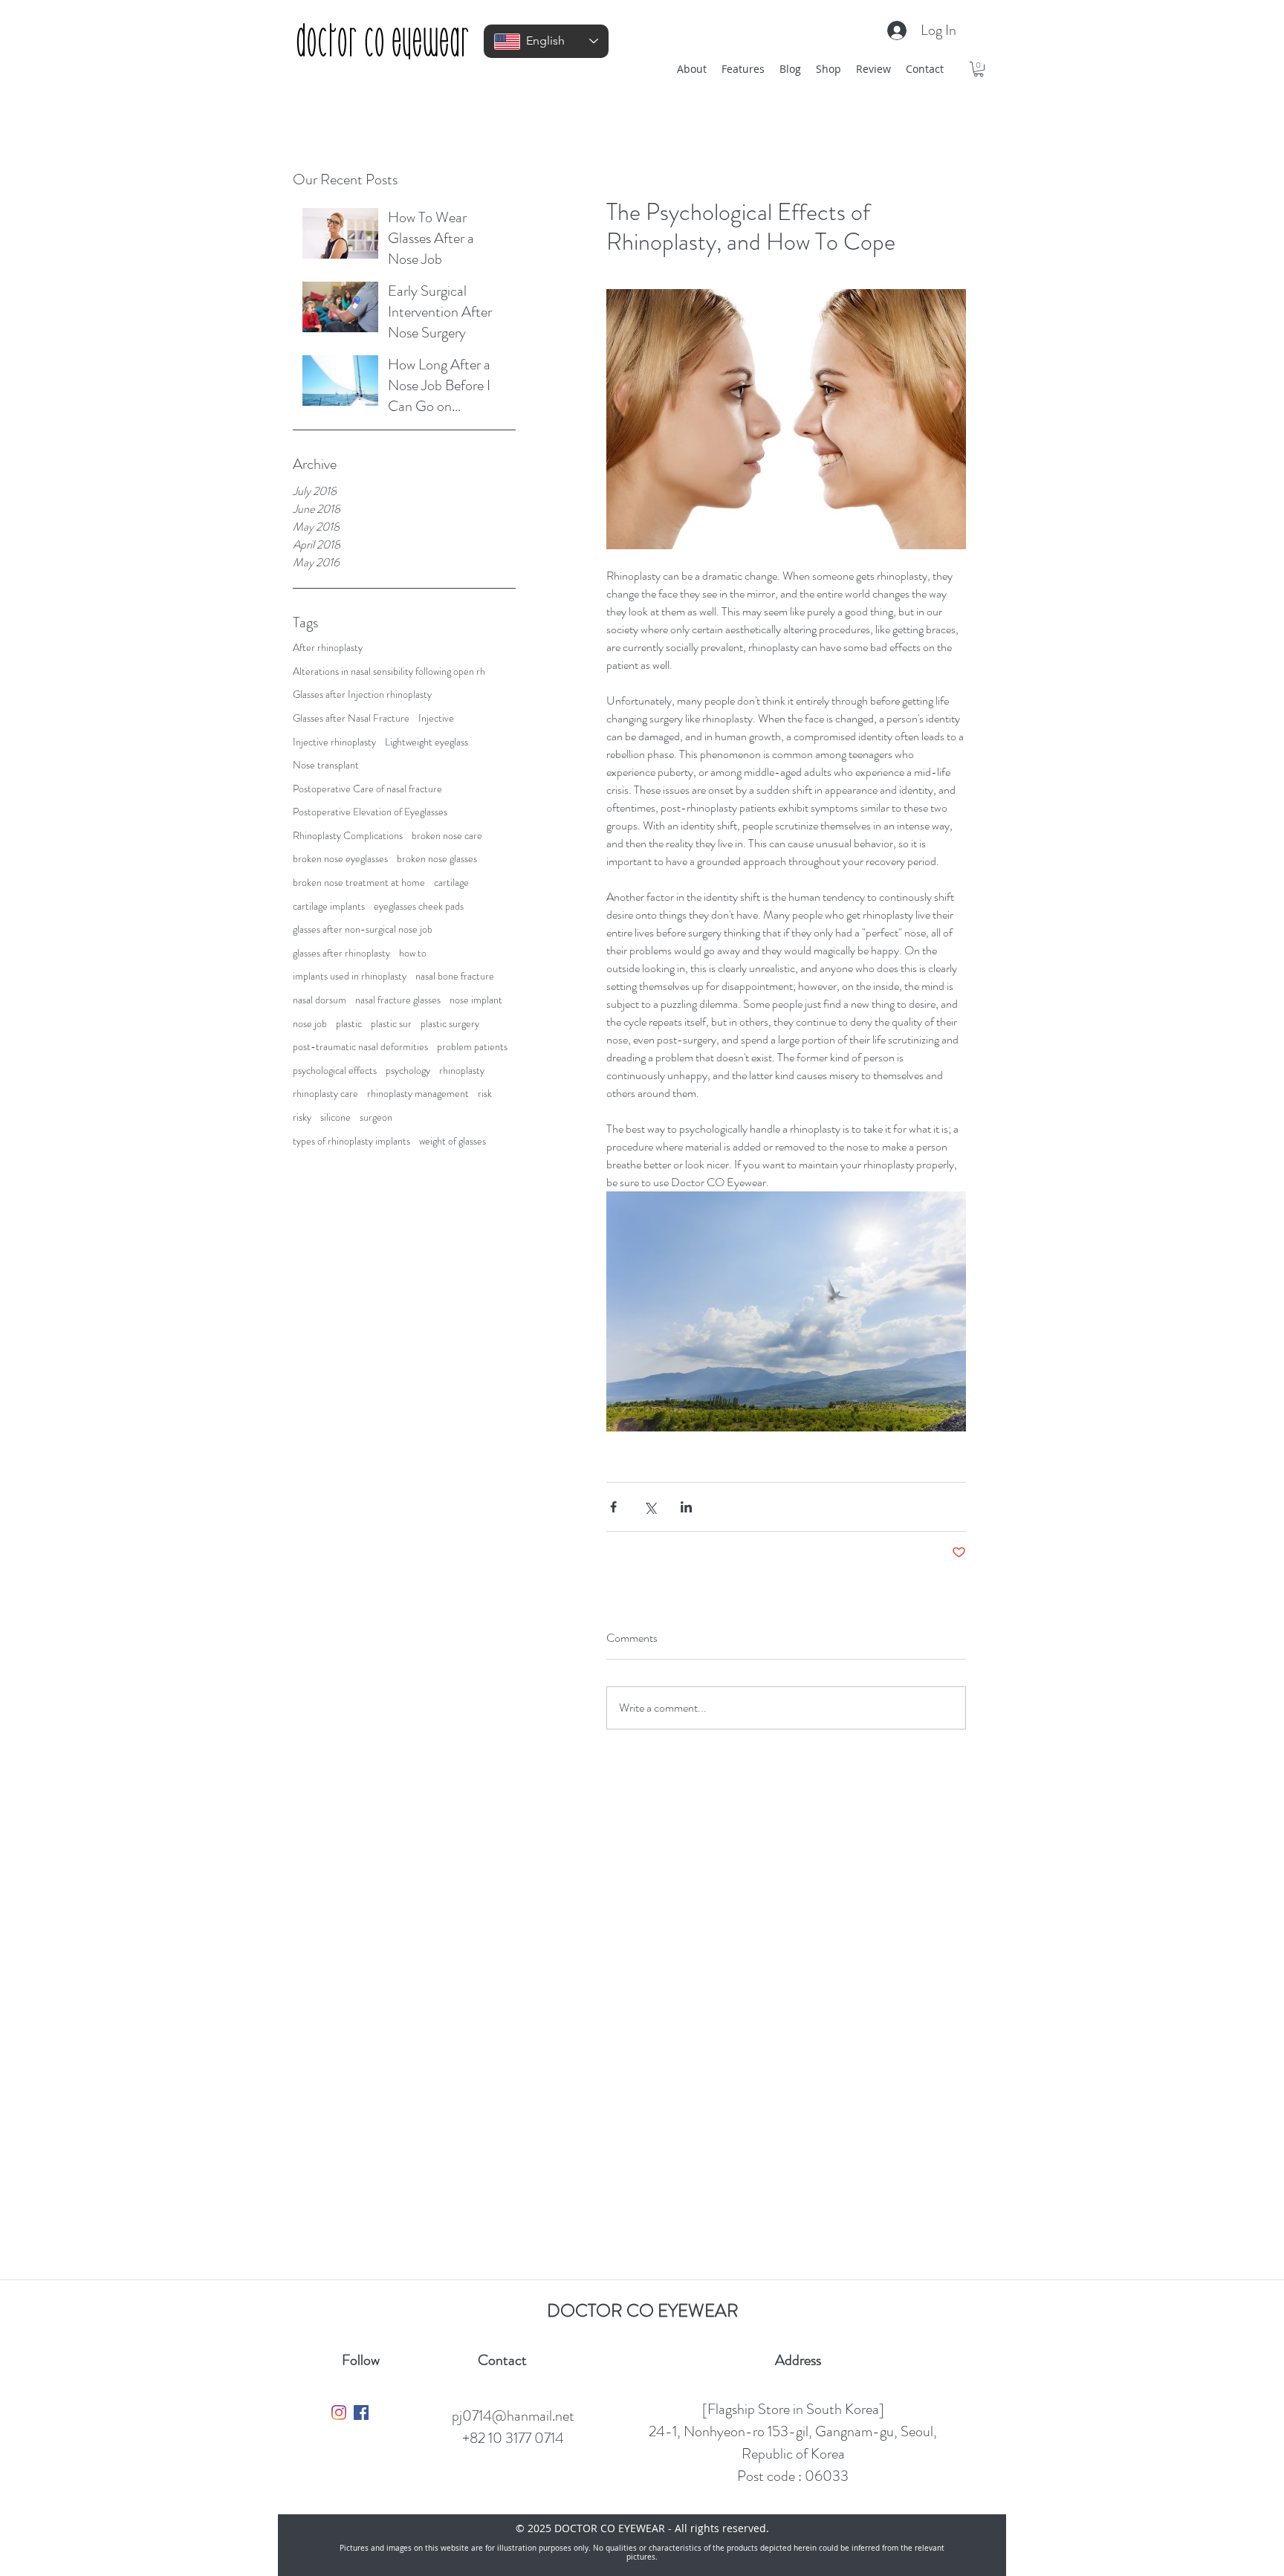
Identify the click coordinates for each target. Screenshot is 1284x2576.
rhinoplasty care (325, 1094)
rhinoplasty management (418, 1094)
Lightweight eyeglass (427, 742)
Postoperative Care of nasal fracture (367, 789)
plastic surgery (450, 1024)
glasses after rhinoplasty (341, 953)
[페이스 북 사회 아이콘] (361, 2412)
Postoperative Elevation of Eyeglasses (370, 812)
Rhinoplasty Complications (348, 836)
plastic (349, 1024)
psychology (408, 1071)
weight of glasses (453, 1141)
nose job (310, 1024)
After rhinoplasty (328, 648)
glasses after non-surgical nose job (363, 929)
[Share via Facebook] (613, 1507)
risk (485, 1094)
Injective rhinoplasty (334, 742)
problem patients (472, 1047)
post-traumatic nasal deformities (360, 1047)
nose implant (476, 1000)
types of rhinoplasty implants (351, 1141)
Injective (436, 718)
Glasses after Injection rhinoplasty (362, 695)
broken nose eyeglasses (340, 859)
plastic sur (391, 1024)
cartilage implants (329, 906)
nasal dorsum (320, 1000)
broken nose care (447, 836)
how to (413, 953)
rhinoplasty (462, 1071)
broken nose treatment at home (359, 883)
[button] (979, 69)
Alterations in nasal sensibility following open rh (389, 671)
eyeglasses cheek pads (419, 906)
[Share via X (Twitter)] (650, 1507)
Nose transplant (326, 765)
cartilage (451, 883)
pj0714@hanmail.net (513, 2416)
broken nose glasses (437, 859)
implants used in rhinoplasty (350, 976)
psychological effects (335, 1071)
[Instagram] (339, 2412)
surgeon (376, 1117)
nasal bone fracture (455, 976)
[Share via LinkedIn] (686, 1507)
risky (302, 1117)
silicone (335, 1117)
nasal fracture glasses (398, 1000)
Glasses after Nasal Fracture (351, 718)
